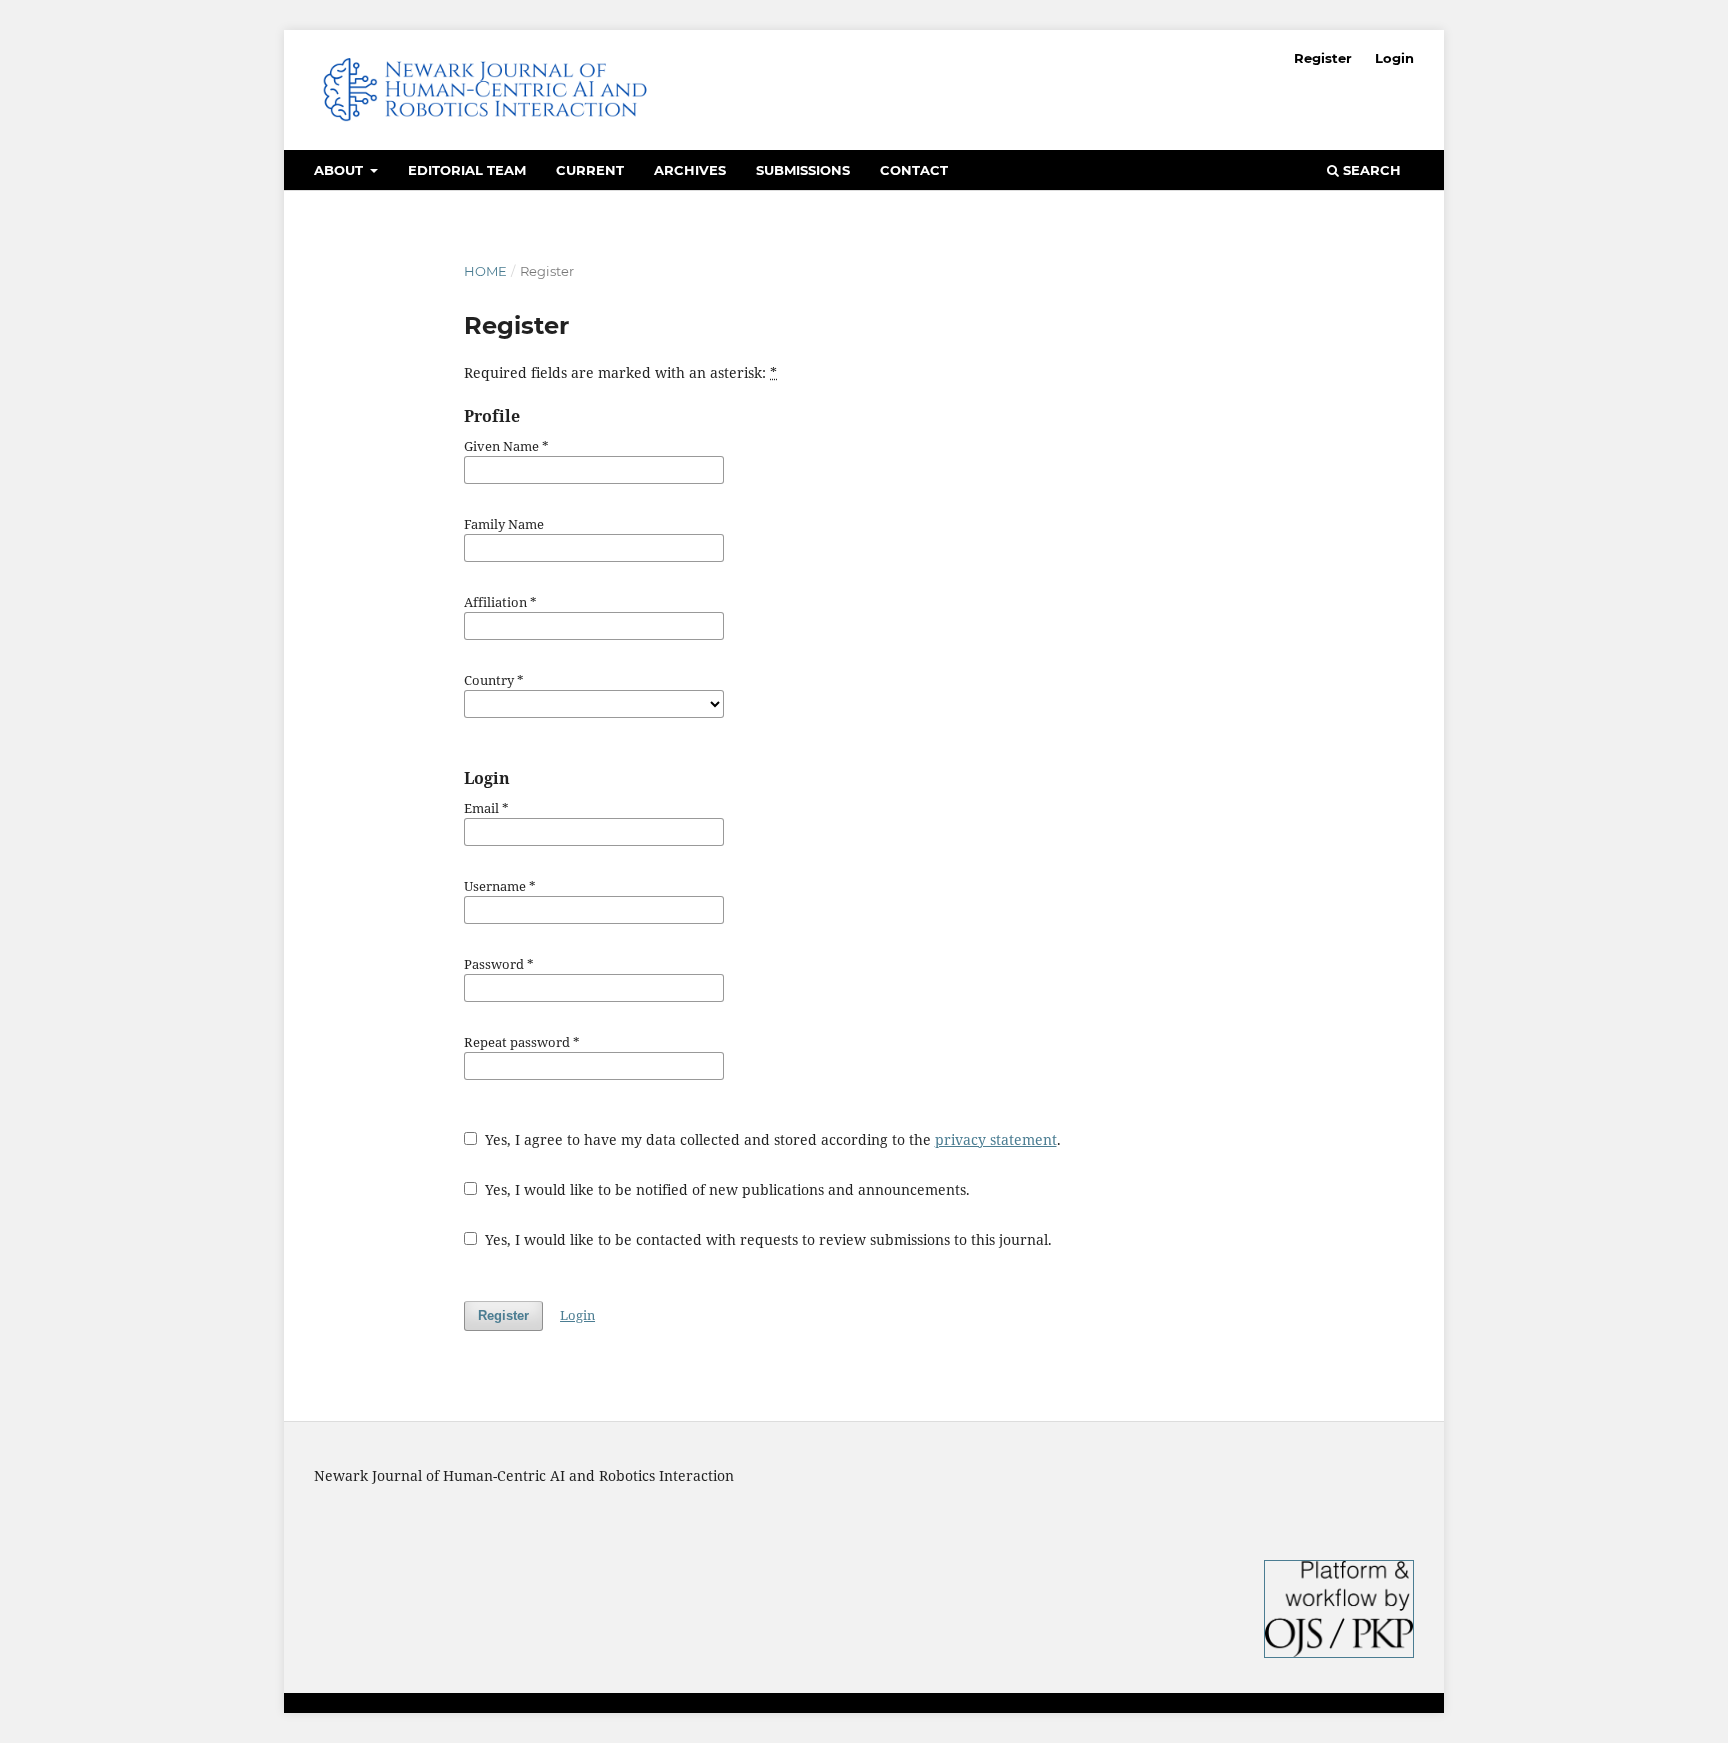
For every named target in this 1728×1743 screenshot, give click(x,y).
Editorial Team (467, 170)
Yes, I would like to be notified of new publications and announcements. (725, 1189)
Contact (914, 170)
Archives (690, 170)
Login (1394, 58)
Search (1370, 170)
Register (1323, 58)
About (340, 170)
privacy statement (996, 1139)
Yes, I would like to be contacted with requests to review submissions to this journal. (766, 1239)
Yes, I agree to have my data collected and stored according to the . (771, 1139)
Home (485, 271)
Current (590, 170)
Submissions (803, 170)
